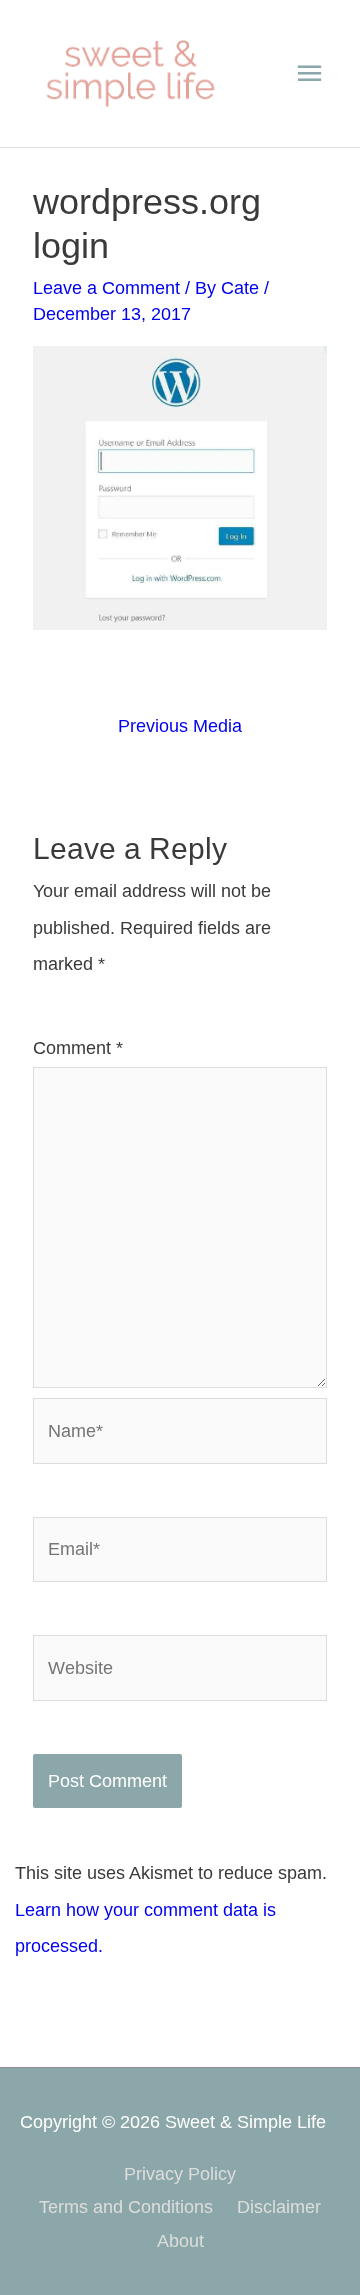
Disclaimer (279, 2206)
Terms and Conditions (126, 2206)
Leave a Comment (106, 287)
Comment (78, 1047)
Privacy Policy (180, 2173)
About (180, 2240)
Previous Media (180, 725)
